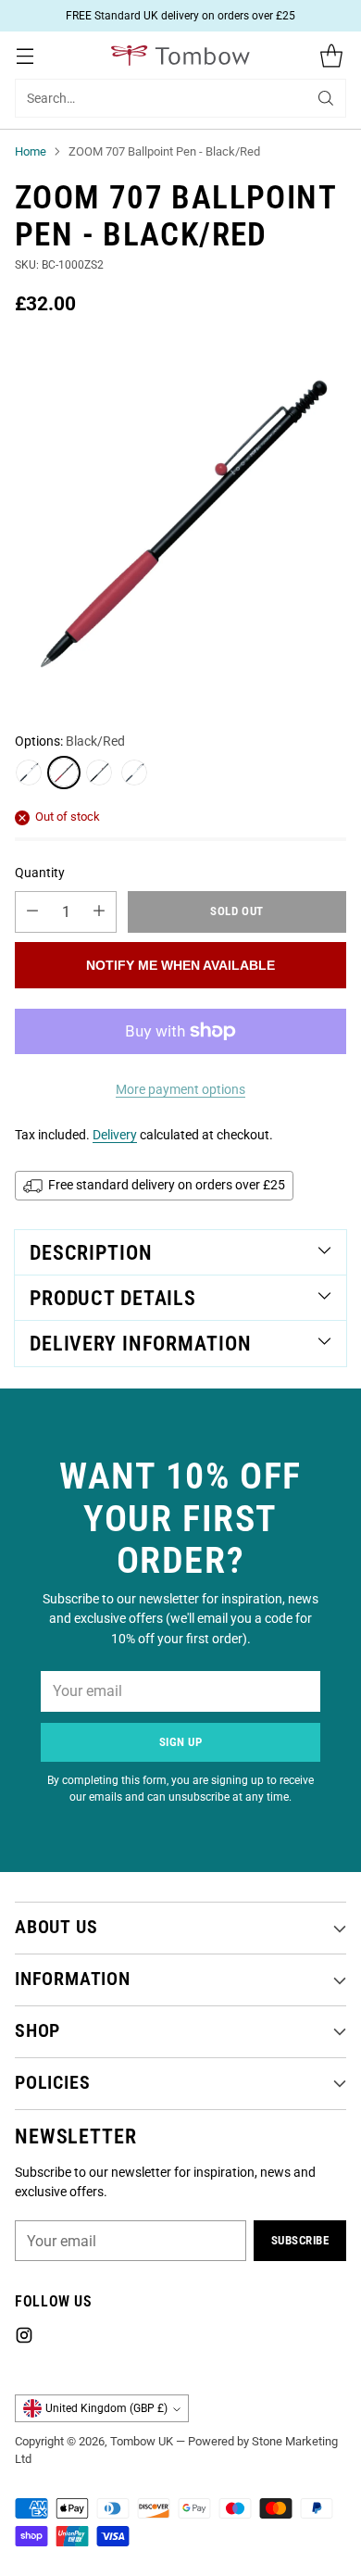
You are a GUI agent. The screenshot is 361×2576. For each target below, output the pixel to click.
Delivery (115, 1135)
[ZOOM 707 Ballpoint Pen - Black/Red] (180, 521)
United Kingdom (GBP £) (106, 2408)
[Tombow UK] (180, 56)
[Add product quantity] (99, 912)
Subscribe (300, 2240)
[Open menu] (25, 55)
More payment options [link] (180, 1089)
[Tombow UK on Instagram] (24, 2338)
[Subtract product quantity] (32, 912)
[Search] (326, 98)
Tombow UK (142, 2441)
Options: (70, 741)
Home (31, 151)
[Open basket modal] (331, 55)
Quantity (40, 873)
